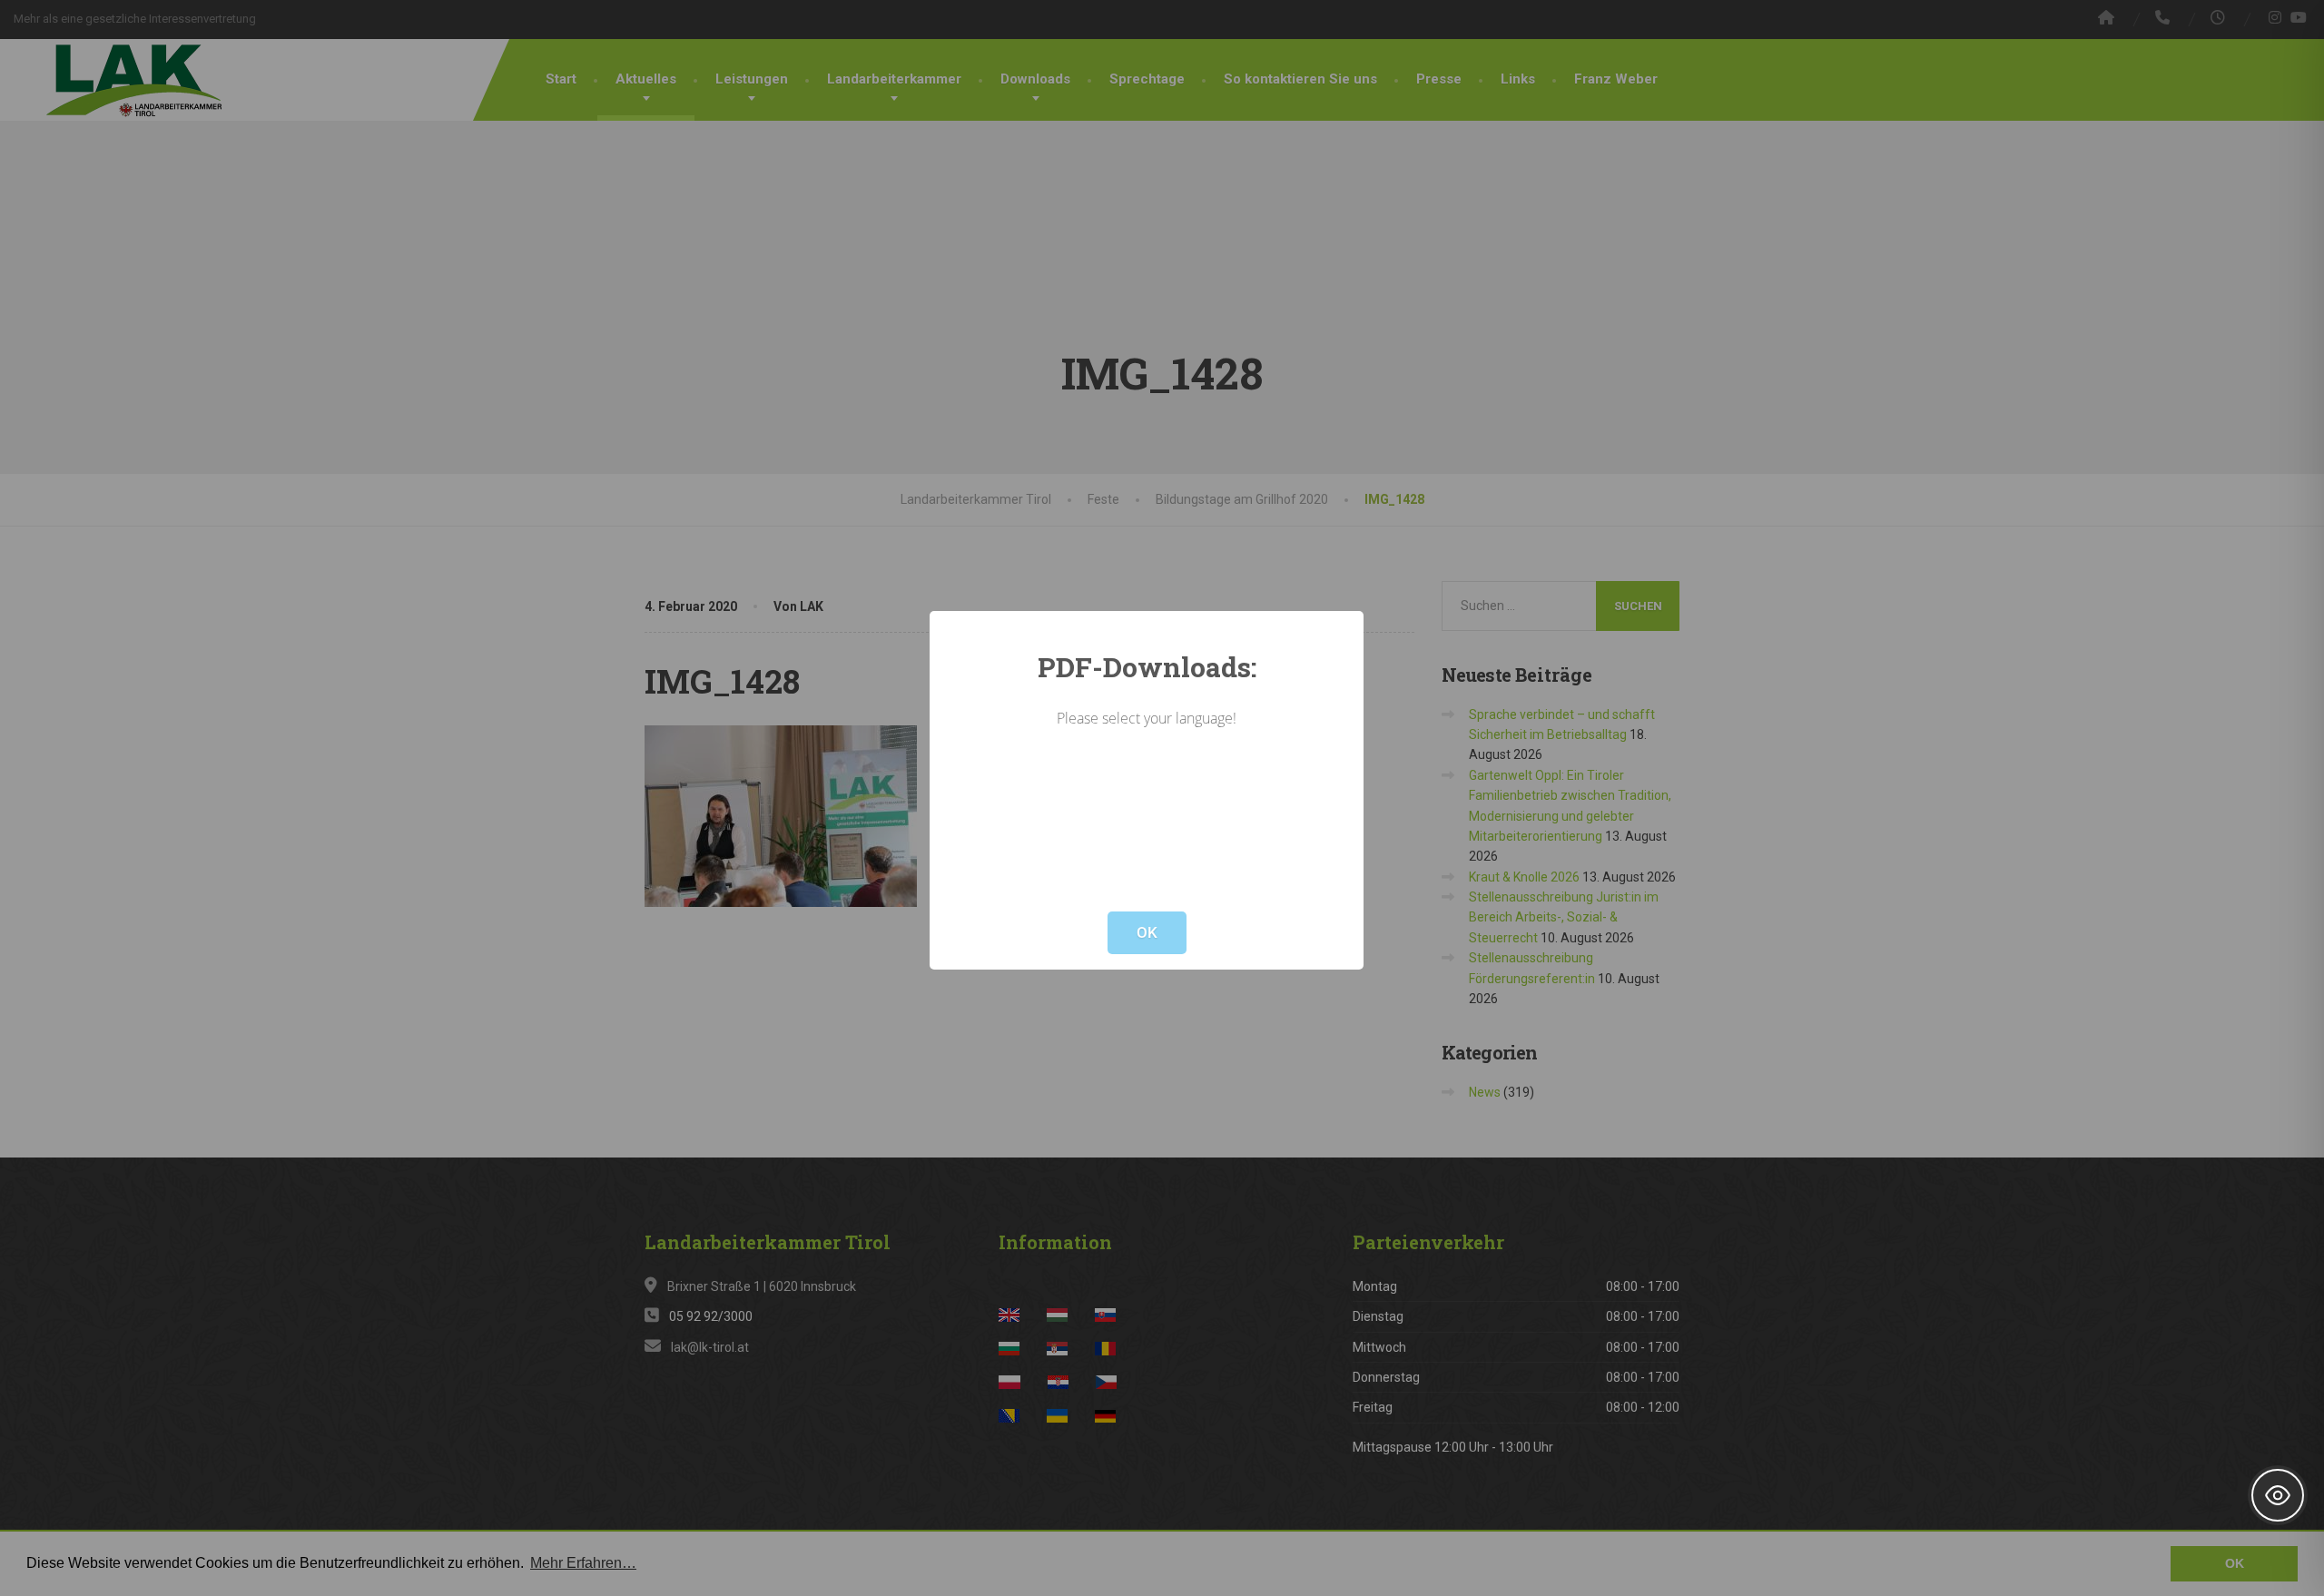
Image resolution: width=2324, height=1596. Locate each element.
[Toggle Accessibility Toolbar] (2278, 1495)
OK (1147, 932)
